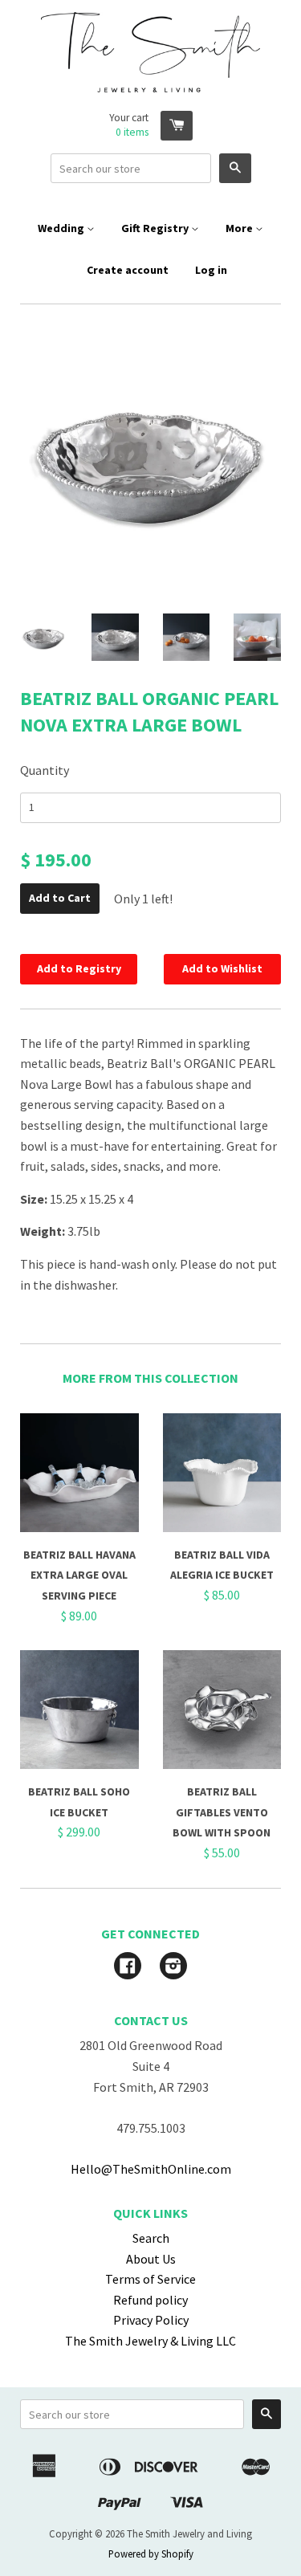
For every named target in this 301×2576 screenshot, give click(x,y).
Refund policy (150, 2300)
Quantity (45, 770)
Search (151, 2238)
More (240, 228)
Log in (211, 270)
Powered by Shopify (151, 2554)
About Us (151, 2259)
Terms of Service (150, 2279)
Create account (128, 270)
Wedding (62, 228)
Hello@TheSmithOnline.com (151, 2169)
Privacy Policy (151, 2320)
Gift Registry (156, 228)
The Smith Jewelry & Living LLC (150, 2341)
